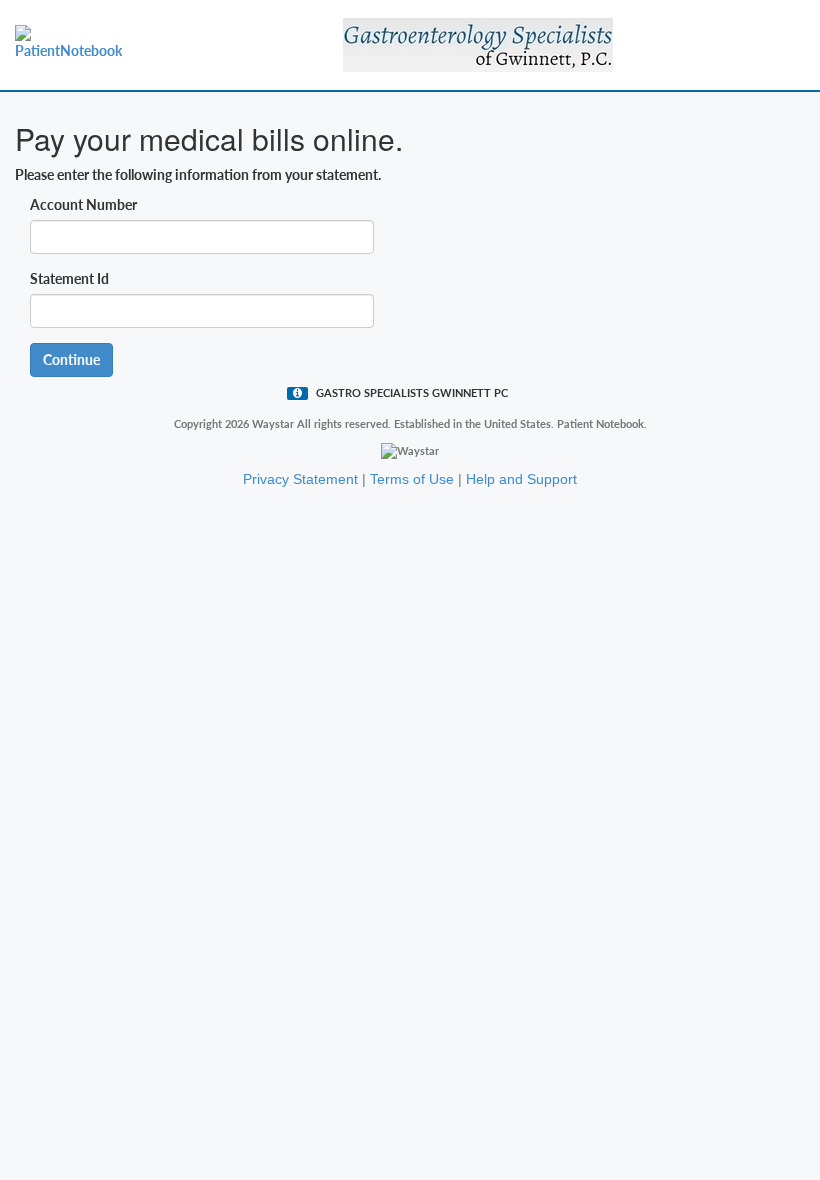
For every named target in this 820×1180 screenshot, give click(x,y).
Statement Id (69, 278)
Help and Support (521, 479)
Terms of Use (412, 479)
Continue (71, 359)
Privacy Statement (300, 479)
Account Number (83, 204)
